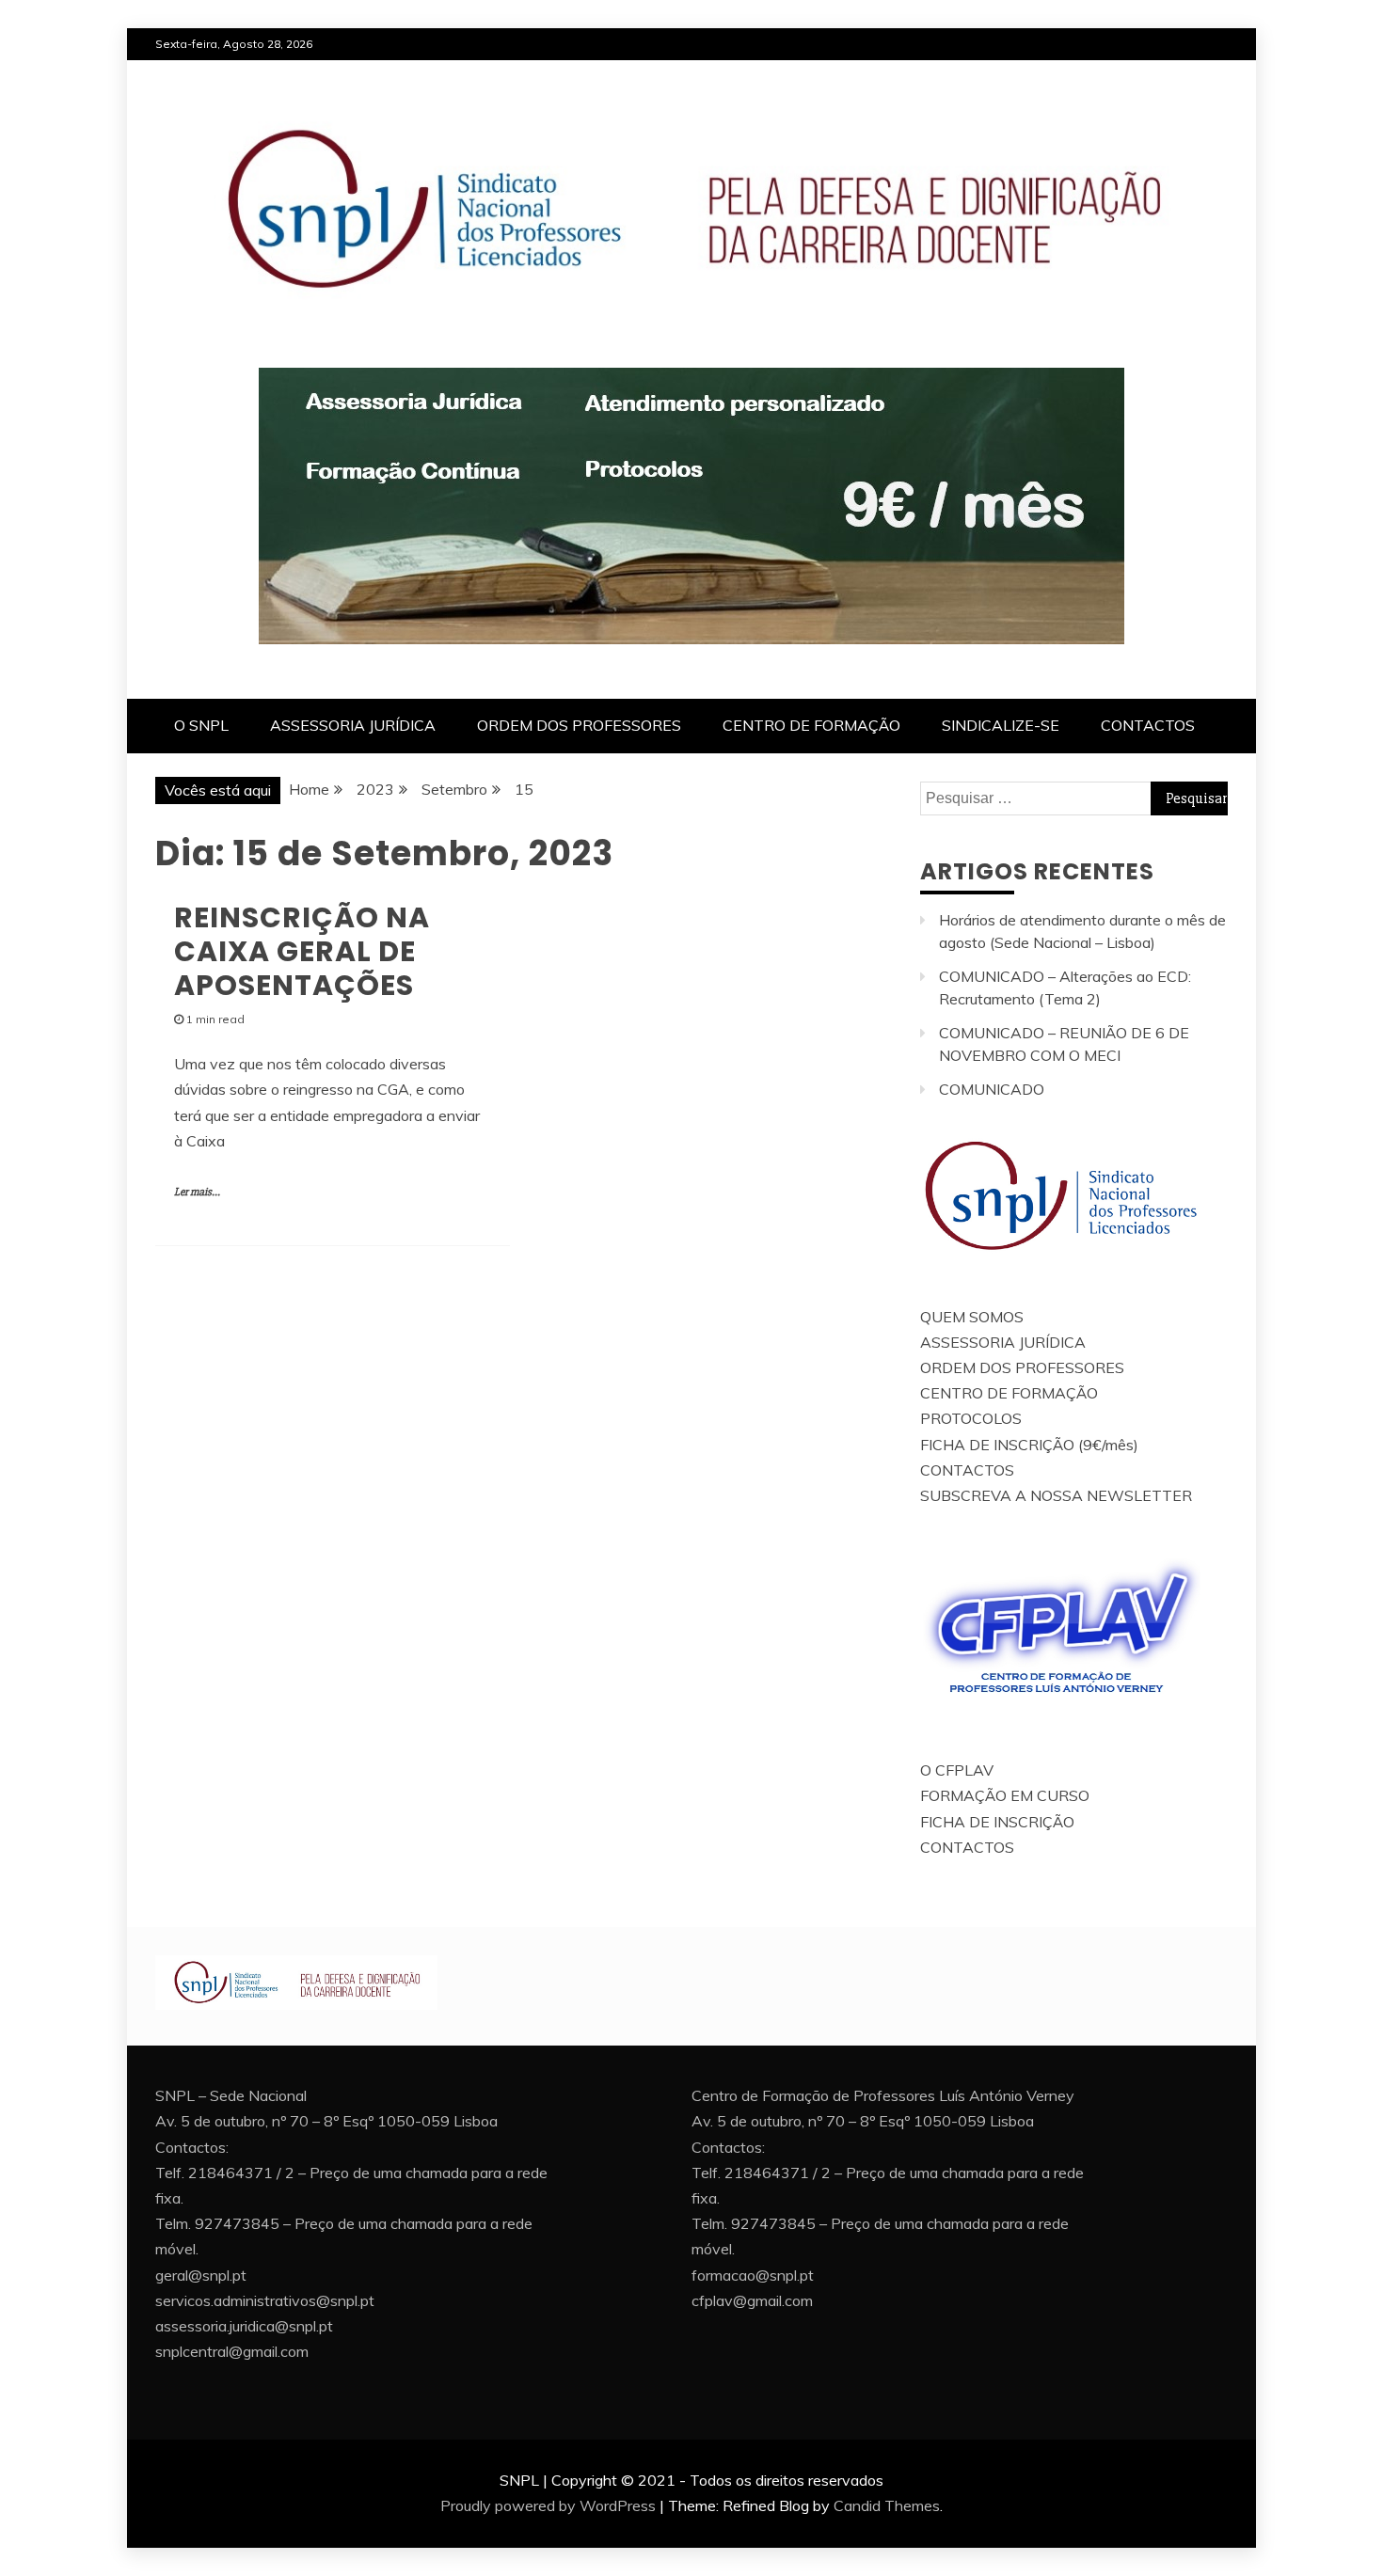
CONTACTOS (1148, 725)
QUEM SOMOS (972, 1317)
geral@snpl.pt (201, 2275)
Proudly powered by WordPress (548, 2505)
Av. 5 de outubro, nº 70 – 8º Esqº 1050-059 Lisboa (326, 2121)
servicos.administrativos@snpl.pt (265, 2300)
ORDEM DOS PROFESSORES (579, 725)
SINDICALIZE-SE (1001, 725)
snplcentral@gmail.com (232, 2351)
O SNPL (201, 725)
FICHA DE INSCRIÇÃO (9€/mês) (1029, 1445)
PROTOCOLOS (971, 1418)
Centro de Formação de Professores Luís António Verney (883, 2095)
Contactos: (192, 2147)
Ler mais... (197, 1192)
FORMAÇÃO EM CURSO (1005, 1795)
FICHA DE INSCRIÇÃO (997, 1822)
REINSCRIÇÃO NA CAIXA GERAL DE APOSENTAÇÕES (302, 951)
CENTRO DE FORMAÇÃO (811, 725)
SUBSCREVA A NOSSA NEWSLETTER (1056, 1495)
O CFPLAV (957, 1770)
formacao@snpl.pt (753, 2275)
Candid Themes (887, 2505)
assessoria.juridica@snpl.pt (244, 2326)
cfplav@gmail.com (752, 2300)
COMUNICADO (992, 1089)
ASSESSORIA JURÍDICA (353, 725)
